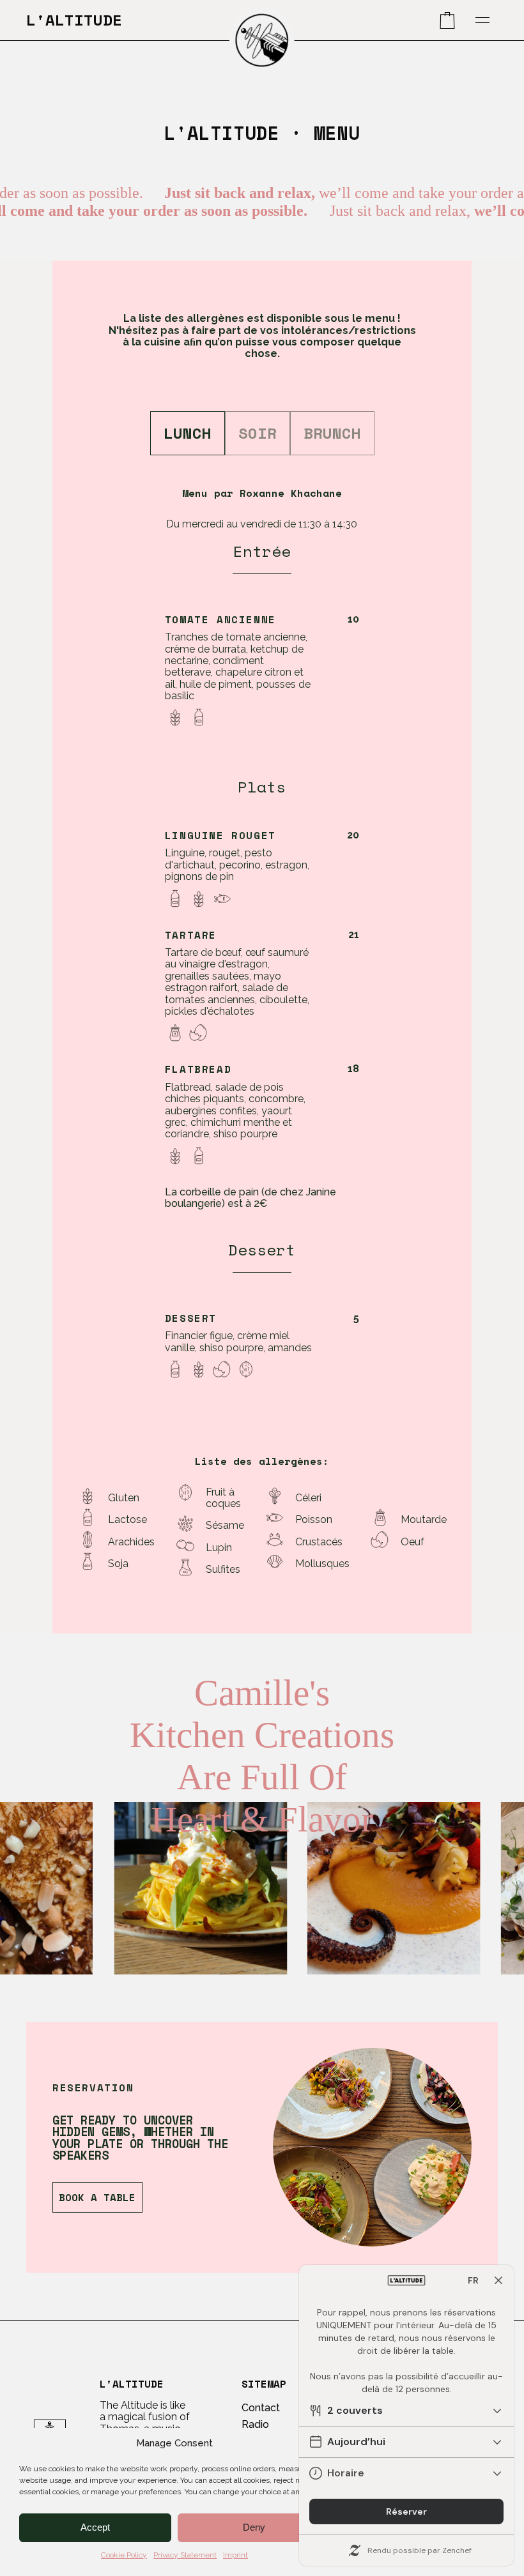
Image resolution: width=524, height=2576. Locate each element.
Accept (95, 2527)
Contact (261, 2408)
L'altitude (74, 20)
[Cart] (447, 20)
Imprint (235, 2555)
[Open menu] (482, 20)
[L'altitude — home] (262, 40)
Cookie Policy (124, 2555)
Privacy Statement (185, 2555)
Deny (254, 2527)
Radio (255, 2424)
